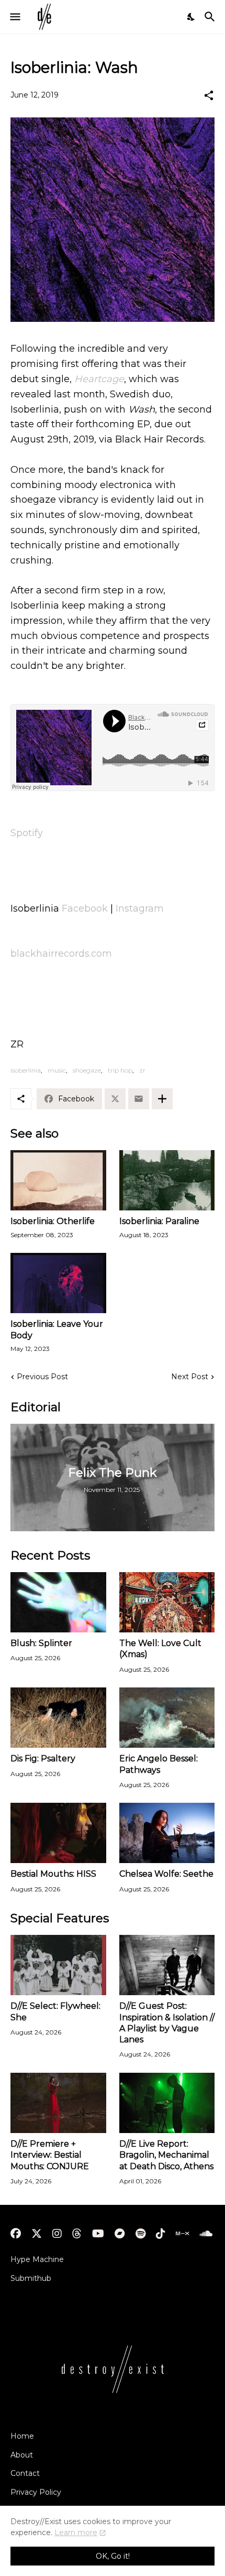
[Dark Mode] (192, 17)
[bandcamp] (120, 2234)
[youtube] (98, 2234)
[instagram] (57, 2234)
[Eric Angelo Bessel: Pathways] (167, 1718)
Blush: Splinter (41, 1643)
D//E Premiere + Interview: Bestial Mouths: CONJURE (50, 2155)
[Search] (211, 17)
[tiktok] (161, 2234)
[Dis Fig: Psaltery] (58, 1718)
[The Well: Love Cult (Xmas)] (167, 1602)
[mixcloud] (182, 2234)
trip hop (120, 1070)
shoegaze (87, 1070)
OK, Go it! (113, 2556)
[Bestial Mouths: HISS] (58, 1833)
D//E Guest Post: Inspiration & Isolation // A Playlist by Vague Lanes (167, 2023)
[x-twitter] (37, 2234)
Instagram (140, 908)
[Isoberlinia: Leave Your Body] (58, 1283)
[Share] (209, 95)
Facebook (85, 908)
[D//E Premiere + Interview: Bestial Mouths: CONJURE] (58, 2103)
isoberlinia (26, 1070)
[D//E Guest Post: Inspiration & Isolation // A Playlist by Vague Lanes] (167, 1965)
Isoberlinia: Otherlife (53, 1221)
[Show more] (162, 1099)
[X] (115, 1099)
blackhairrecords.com (61, 954)
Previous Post (42, 1377)
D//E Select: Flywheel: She (55, 2011)
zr (142, 1070)
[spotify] (140, 2234)
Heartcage (99, 379)
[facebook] (16, 2234)
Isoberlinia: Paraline (159, 1221)
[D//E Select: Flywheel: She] (58, 1965)
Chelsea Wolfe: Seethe (166, 1874)
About (22, 2455)
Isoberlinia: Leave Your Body (57, 1329)
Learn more (76, 2532)
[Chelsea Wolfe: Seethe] (167, 1833)
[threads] (77, 2234)
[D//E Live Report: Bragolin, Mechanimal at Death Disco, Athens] (167, 2103)
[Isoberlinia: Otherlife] (58, 1180)
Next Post (190, 1377)
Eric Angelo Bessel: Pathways (159, 1764)
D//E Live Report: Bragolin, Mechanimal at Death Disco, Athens (166, 2155)
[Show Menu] (14, 17)
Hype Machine (37, 2259)
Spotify (27, 833)
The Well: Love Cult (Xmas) (160, 1649)
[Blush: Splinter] (58, 1602)
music (57, 1070)
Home (22, 2436)
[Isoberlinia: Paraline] (167, 1180)
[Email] (139, 1099)
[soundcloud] (206, 2234)
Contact (25, 2473)
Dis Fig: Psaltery (43, 1758)
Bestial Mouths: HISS (53, 1874)
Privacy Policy (36, 2492)
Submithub (31, 2278)
